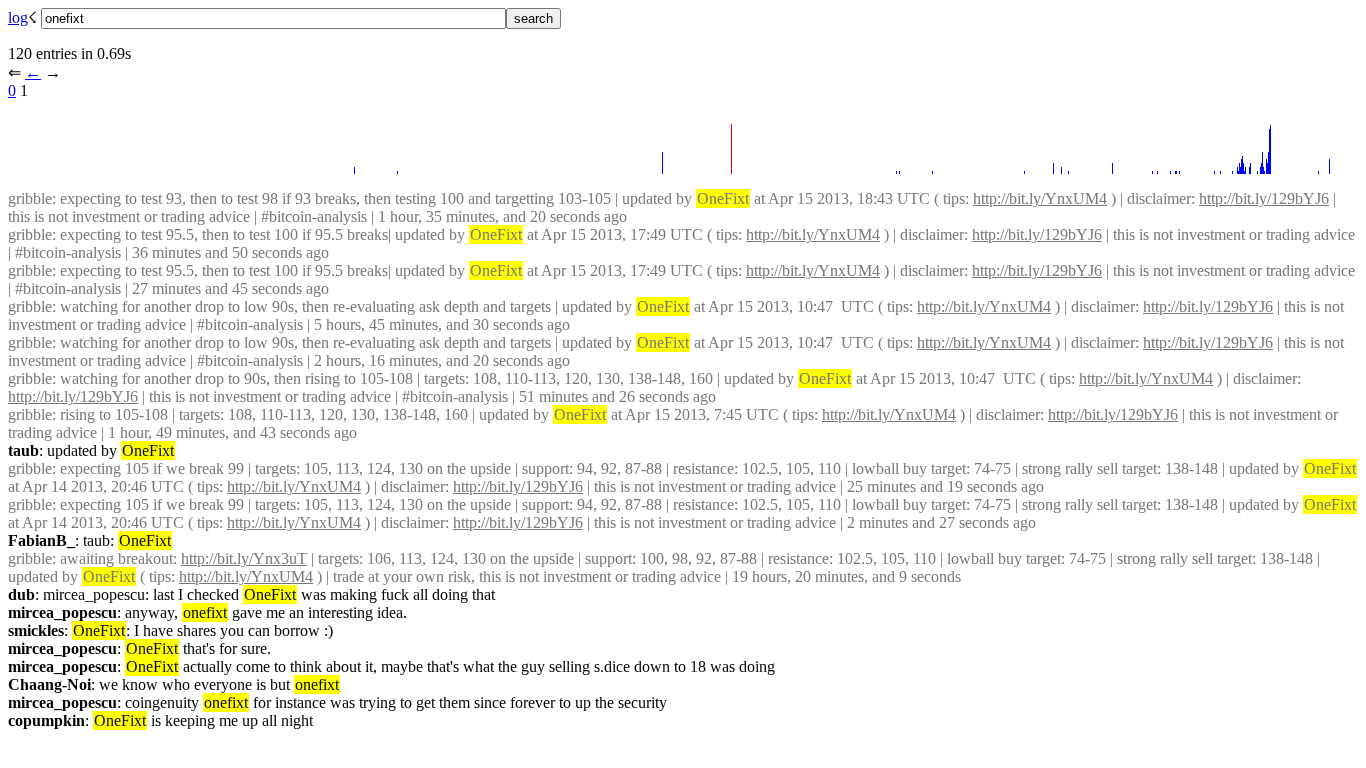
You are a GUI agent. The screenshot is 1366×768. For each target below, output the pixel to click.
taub (23, 450)
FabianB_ (41, 540)
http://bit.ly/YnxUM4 (1040, 198)
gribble (30, 198)
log (18, 17)
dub (21, 594)
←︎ (33, 72)
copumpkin (46, 720)
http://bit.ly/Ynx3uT (244, 558)
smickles (36, 630)
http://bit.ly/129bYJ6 (1264, 198)
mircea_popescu (62, 612)
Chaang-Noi (49, 684)
